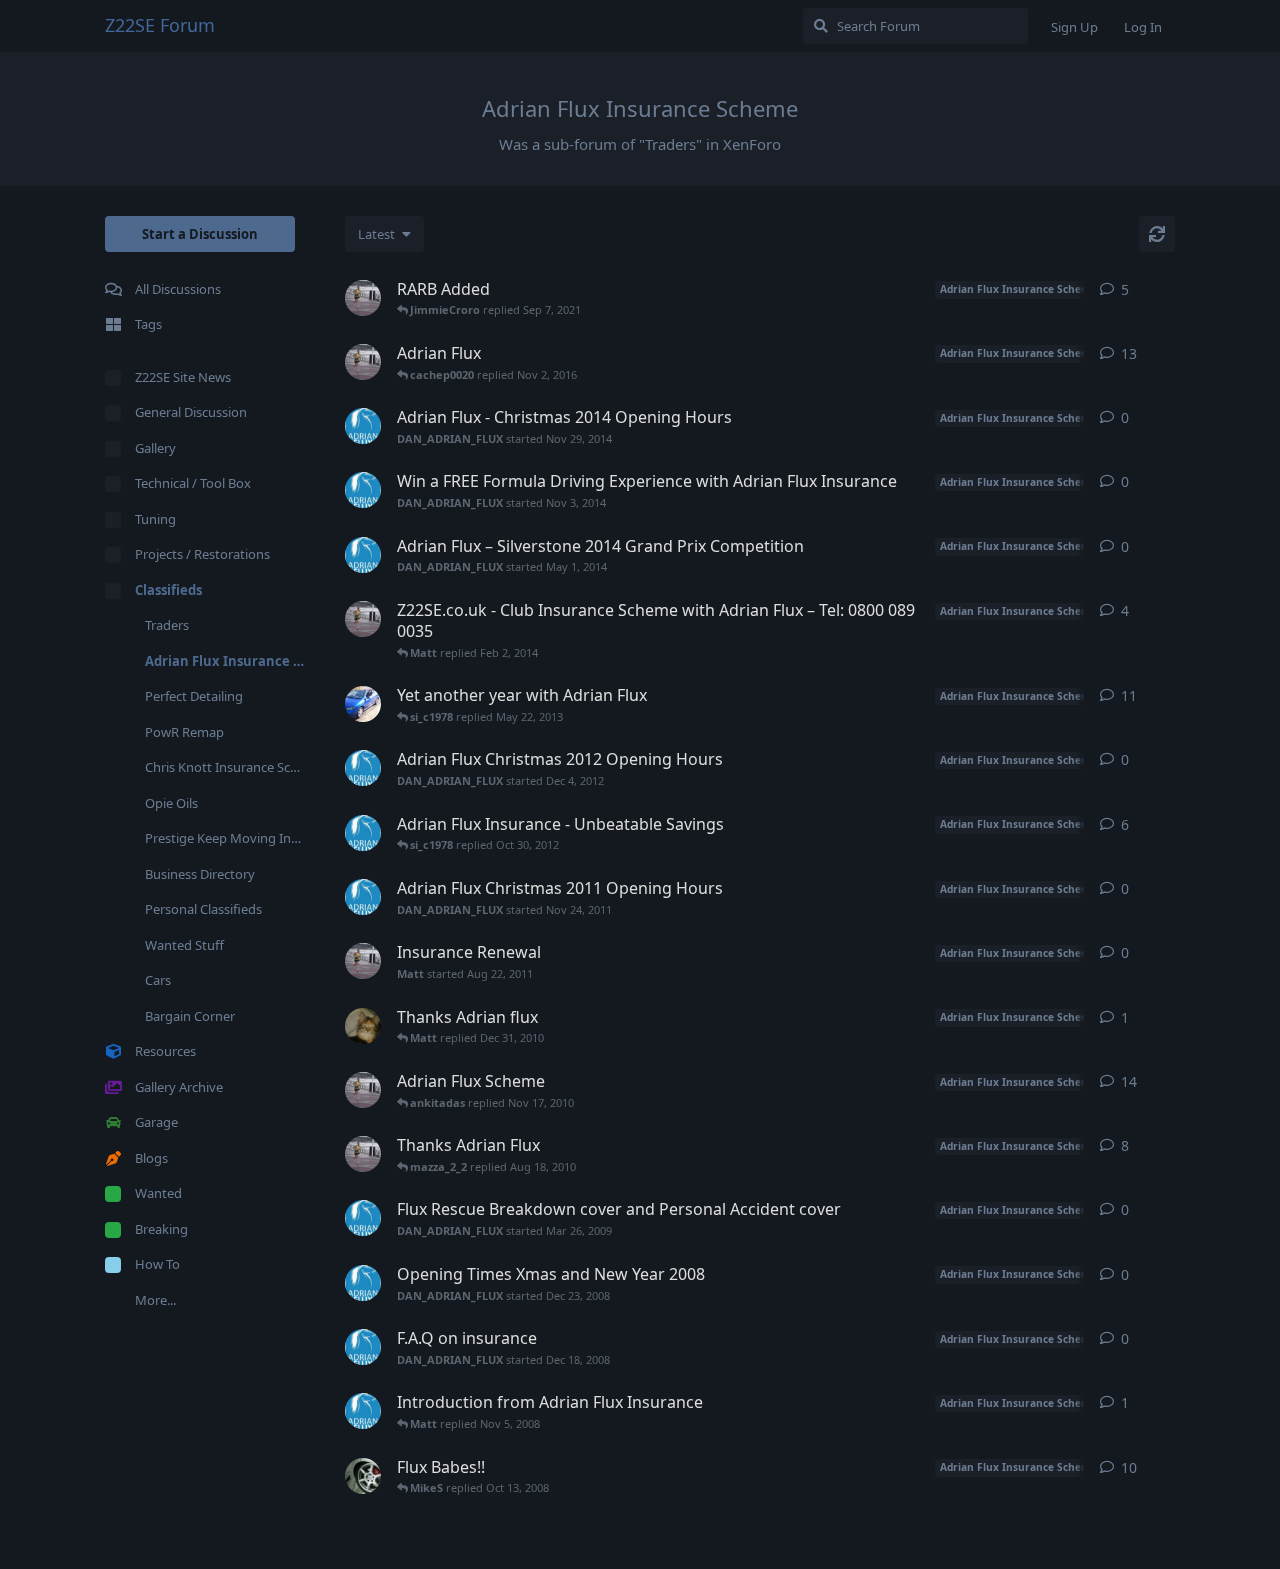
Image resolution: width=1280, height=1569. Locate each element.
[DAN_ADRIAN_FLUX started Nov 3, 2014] (363, 490)
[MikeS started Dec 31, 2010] (363, 1026)
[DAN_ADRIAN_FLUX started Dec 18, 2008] (363, 1347)
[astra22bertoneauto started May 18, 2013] (363, 704)
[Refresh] (1157, 234)
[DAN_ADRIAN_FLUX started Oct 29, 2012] (363, 833)
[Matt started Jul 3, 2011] (363, 298)
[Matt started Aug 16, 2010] (363, 1154)
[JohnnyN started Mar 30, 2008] (363, 1476)
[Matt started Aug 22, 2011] (363, 961)
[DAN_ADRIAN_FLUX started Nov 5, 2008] (363, 1411)
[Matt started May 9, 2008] (363, 1090)
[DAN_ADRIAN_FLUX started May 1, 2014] (363, 555)
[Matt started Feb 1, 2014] (363, 619)
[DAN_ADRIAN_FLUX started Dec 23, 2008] (363, 1283)
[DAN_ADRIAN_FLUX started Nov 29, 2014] (363, 426)
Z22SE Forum (160, 25)
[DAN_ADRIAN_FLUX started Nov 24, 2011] (363, 897)
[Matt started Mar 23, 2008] (363, 362)
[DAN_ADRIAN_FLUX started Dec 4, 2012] (363, 768)
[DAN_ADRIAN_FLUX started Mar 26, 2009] (363, 1218)
